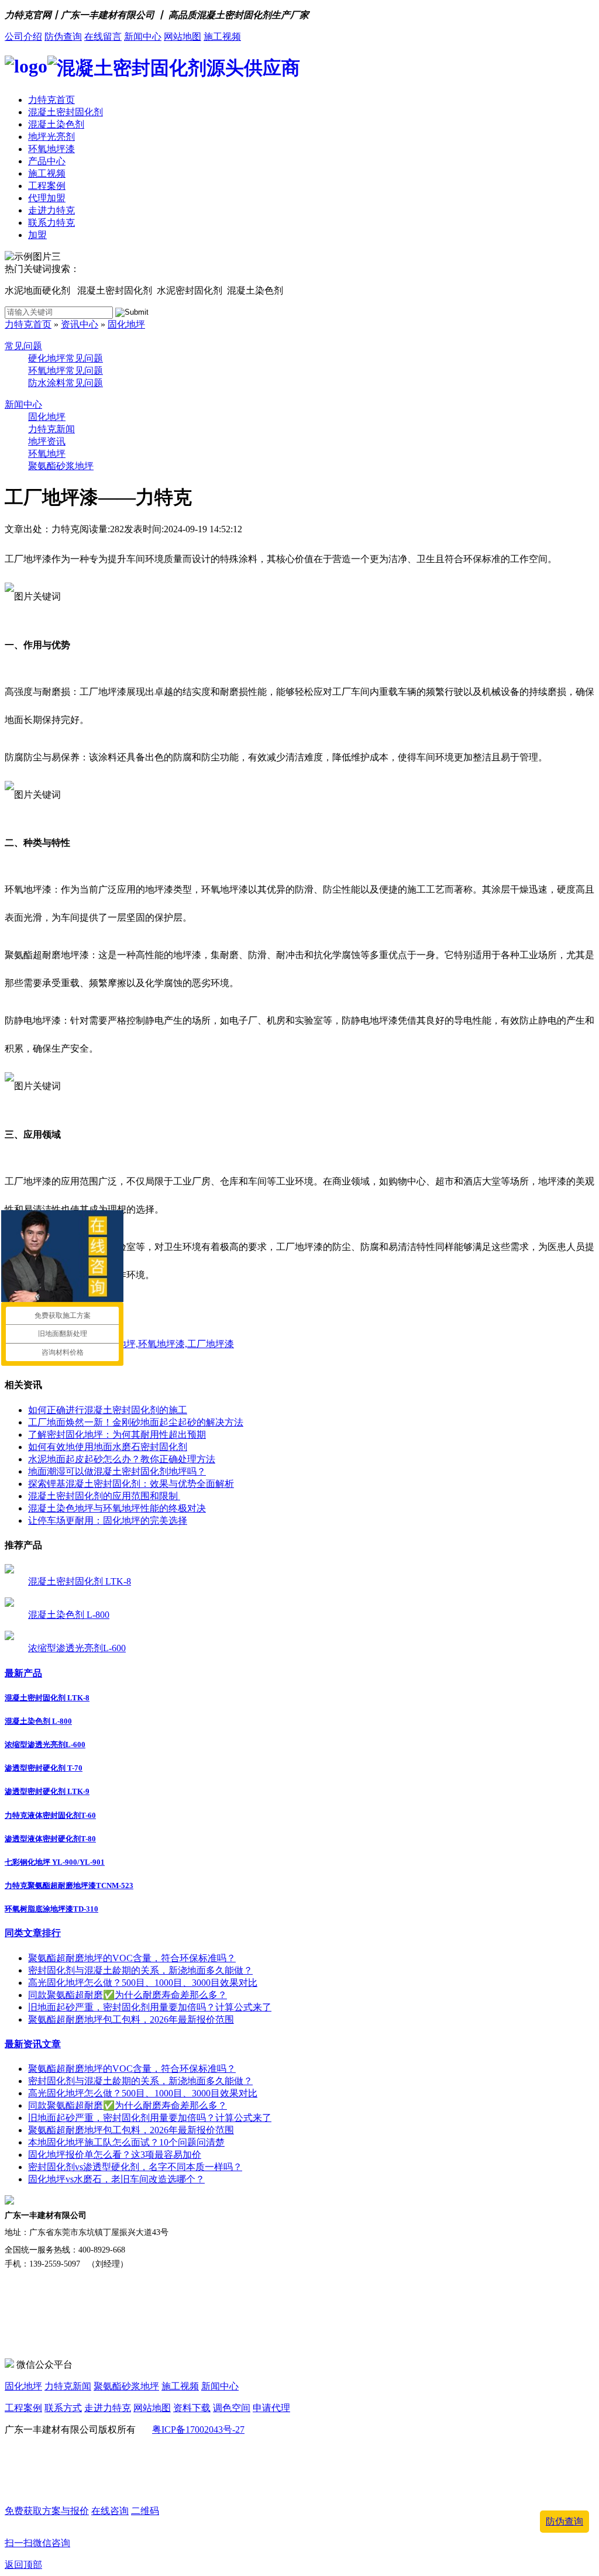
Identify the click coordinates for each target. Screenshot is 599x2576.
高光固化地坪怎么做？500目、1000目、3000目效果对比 (143, 1983)
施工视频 (222, 37)
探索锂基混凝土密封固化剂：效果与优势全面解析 (131, 1484)
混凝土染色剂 (56, 124)
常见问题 (23, 346)
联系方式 (63, 2408)
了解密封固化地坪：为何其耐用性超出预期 (117, 1435)
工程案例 (47, 186)
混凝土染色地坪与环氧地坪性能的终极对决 (117, 1508)
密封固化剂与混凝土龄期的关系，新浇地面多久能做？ (140, 1970)
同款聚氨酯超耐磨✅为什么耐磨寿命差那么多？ (128, 1995)
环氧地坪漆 (51, 149)
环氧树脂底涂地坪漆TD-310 (51, 1909)
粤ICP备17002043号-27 (198, 2429)
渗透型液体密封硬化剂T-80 (50, 1839)
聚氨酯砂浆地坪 (61, 466)
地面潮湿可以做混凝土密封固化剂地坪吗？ (117, 1471)
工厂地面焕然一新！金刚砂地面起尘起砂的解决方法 (136, 1422)
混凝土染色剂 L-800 (69, 1615)
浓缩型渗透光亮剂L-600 (77, 1648)
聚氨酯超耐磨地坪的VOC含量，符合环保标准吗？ (132, 1958)
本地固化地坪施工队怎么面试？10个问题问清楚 (126, 2142)
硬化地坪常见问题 (66, 358)
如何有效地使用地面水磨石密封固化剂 (108, 1447)
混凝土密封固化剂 (66, 112)
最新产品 (23, 1673)
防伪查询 (63, 37)
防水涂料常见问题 (66, 383)
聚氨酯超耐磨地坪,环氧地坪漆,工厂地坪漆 (147, 1344)
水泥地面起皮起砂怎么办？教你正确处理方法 (122, 1459)
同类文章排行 (33, 1933)
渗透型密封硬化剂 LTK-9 (47, 1791)
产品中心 (47, 161)
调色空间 (232, 2408)
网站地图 (183, 37)
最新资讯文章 (33, 2044)
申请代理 (271, 2408)
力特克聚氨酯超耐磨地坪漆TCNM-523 (69, 1885)
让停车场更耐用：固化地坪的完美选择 (108, 1521)
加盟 (37, 235)
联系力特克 (51, 223)
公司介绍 (23, 37)
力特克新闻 (51, 429)
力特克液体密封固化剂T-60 (50, 1815)
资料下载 (192, 2408)
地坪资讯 (47, 441)
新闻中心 (143, 37)
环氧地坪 (47, 454)
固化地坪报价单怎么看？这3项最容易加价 (115, 2155)
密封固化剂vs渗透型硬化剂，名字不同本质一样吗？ (135, 2167)
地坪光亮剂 (51, 137)
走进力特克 (51, 210)
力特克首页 (51, 100)
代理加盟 (47, 198)
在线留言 (103, 37)
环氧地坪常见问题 (66, 371)
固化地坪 (126, 324)
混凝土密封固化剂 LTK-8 (80, 1581)
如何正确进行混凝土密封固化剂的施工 (108, 1410)
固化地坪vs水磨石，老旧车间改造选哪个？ (116, 2179)
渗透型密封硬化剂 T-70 (44, 1768)
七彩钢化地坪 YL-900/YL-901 (55, 1862)
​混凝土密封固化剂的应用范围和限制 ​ (104, 1496)
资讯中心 (80, 324)
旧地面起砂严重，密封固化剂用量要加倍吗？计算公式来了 (150, 2007)
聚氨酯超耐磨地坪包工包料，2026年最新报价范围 (131, 2019)
